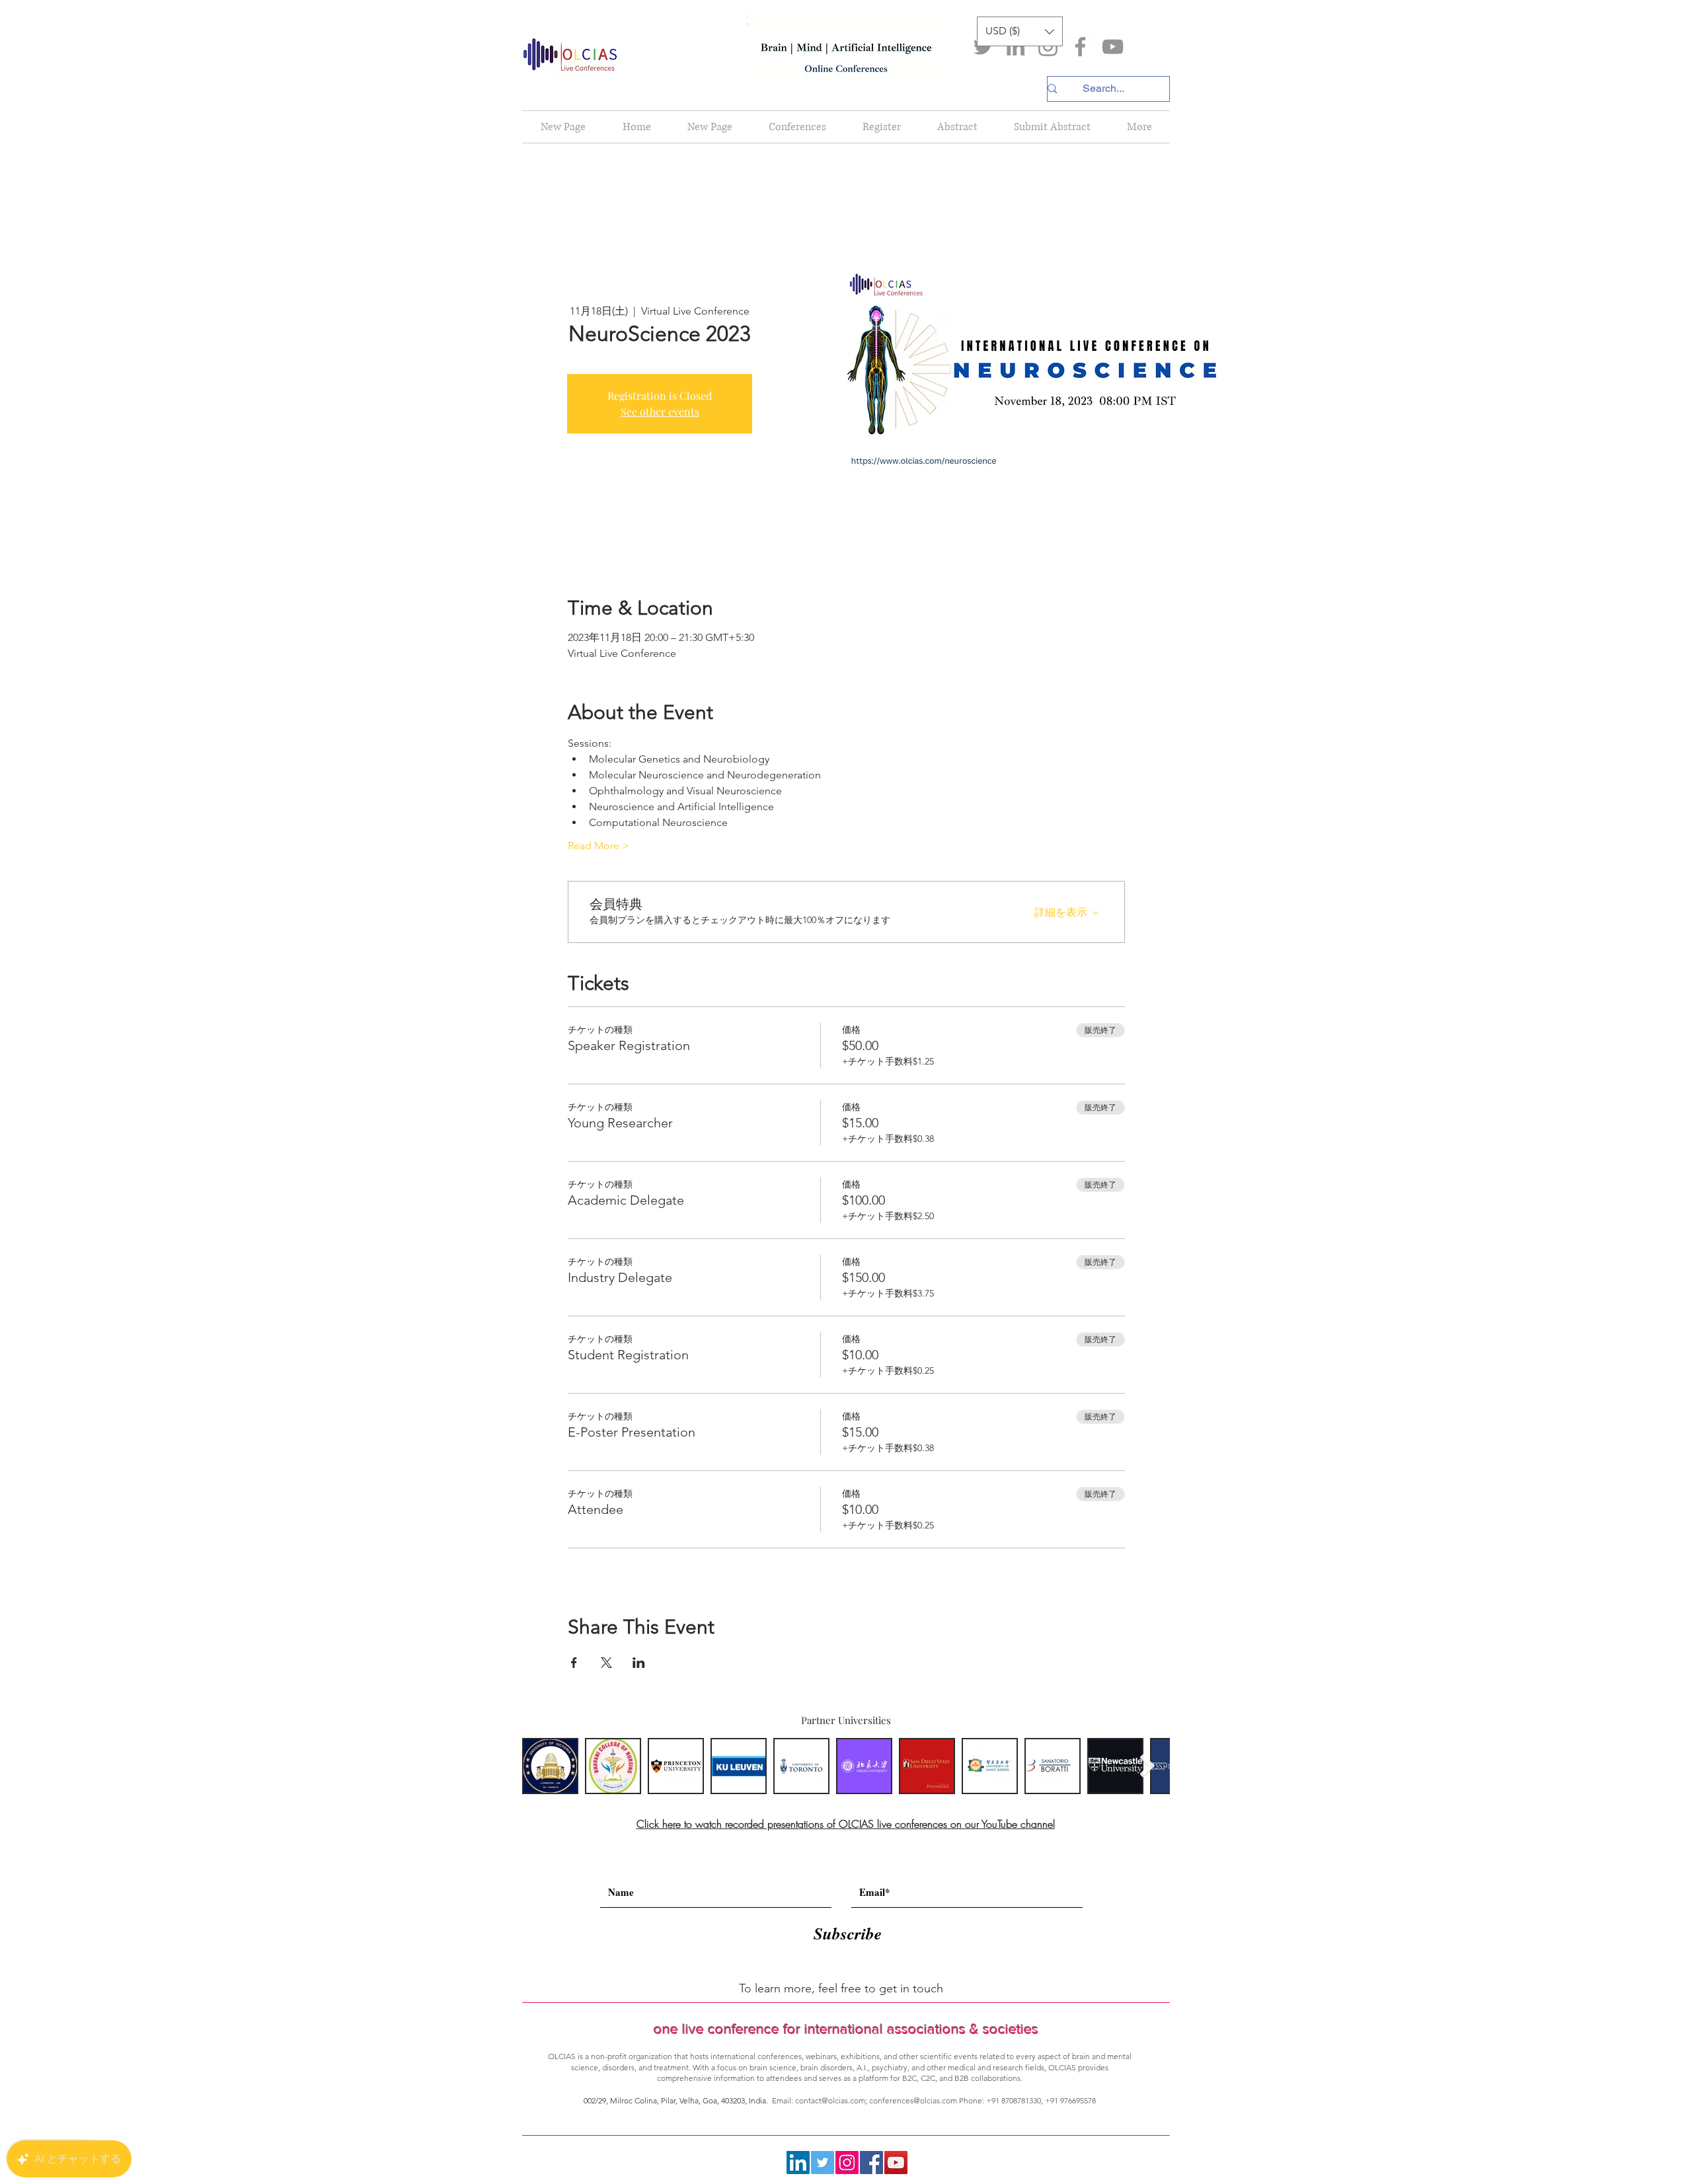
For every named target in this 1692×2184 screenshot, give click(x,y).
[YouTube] (1113, 47)
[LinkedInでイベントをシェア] (639, 1663)
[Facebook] (1080, 47)
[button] (1020, 31)
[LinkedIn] (1016, 47)
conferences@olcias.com (913, 2100)
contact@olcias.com (830, 2100)
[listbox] (1020, 31)
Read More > (598, 846)
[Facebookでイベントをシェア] (574, 1663)
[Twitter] (983, 47)
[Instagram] (1048, 47)
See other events (660, 411)
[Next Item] (1147, 1766)
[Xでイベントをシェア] (606, 1663)
